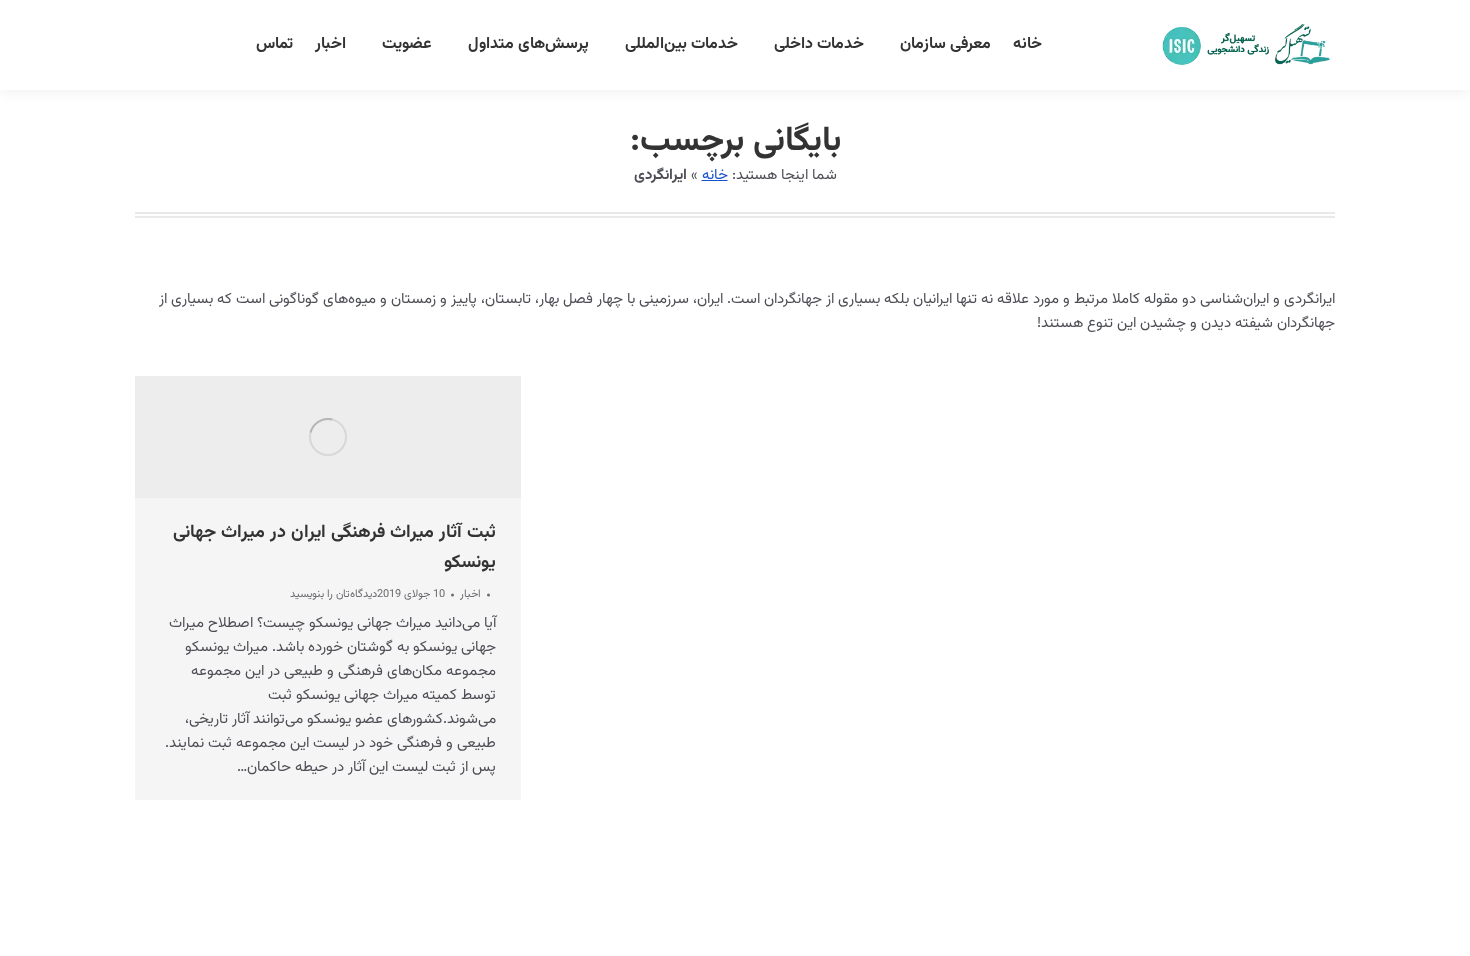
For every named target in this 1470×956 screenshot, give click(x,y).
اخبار (470, 594)
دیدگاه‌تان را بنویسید (333, 595)
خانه (715, 175)
